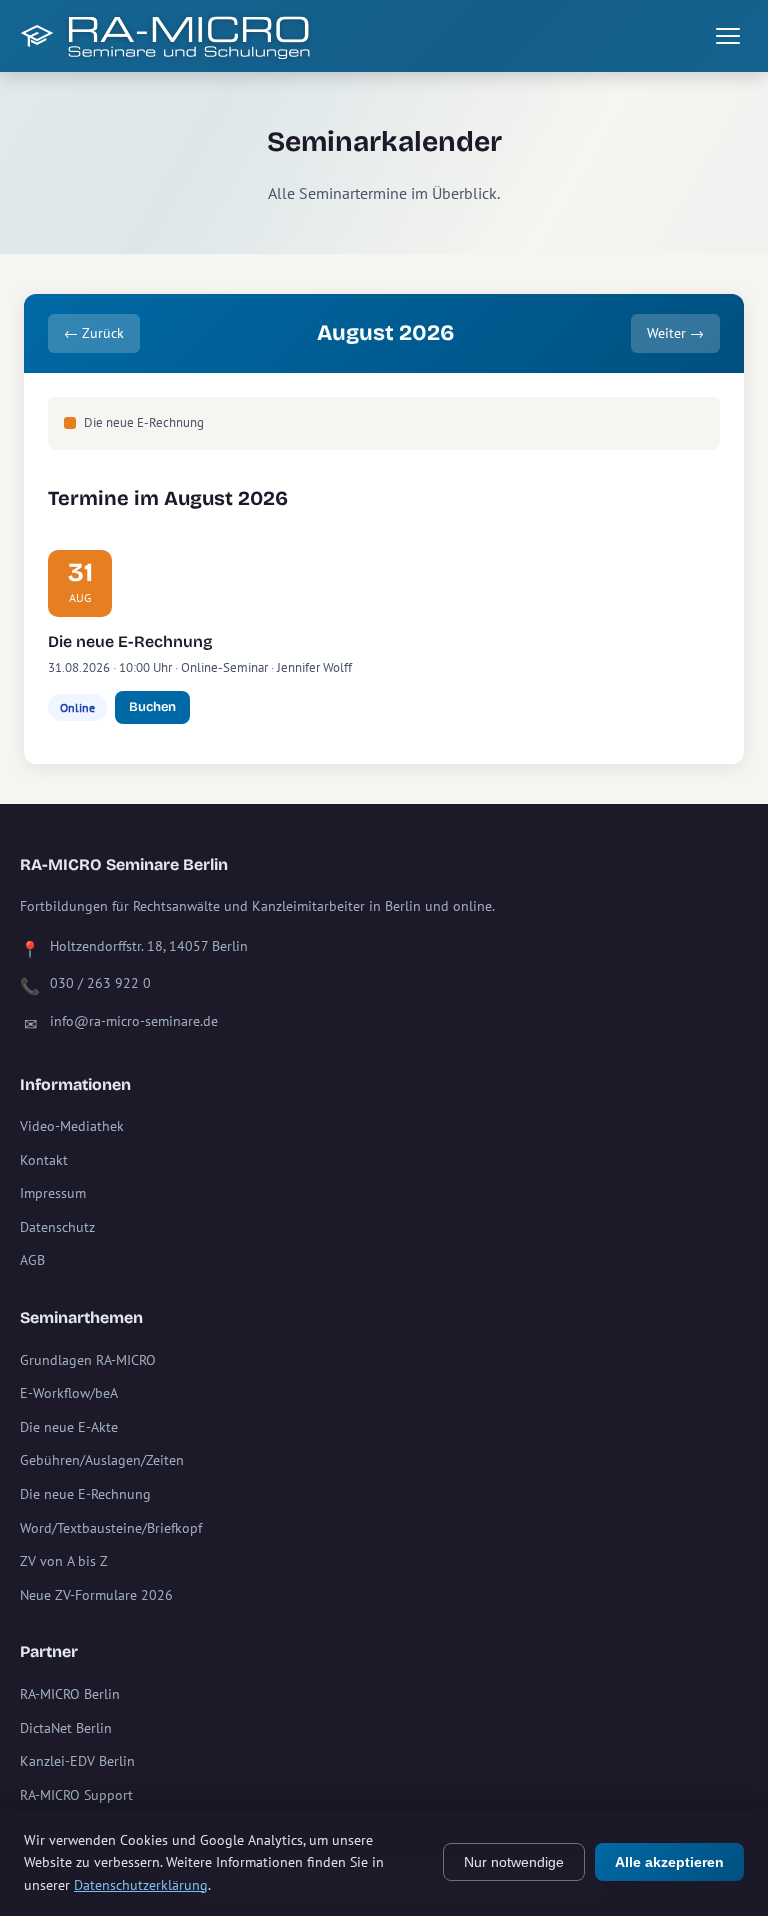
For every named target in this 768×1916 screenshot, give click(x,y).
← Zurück (94, 333)
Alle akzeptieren (669, 1862)
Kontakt (44, 1160)
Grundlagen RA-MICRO (88, 1360)
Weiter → (675, 333)
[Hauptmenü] (728, 36)
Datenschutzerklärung (141, 1885)
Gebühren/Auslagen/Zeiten (102, 1460)
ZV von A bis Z (64, 1561)
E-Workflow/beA (69, 1393)
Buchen (152, 707)
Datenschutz (57, 1227)
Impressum (53, 1193)
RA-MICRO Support (76, 1795)
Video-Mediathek (72, 1126)
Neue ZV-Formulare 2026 (96, 1595)
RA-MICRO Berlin (70, 1694)
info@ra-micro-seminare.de (134, 1021)
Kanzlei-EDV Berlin (77, 1761)
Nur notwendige (514, 1862)
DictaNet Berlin (66, 1728)
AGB (32, 1260)
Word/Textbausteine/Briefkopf (111, 1528)
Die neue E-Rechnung (130, 641)
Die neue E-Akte (69, 1427)
